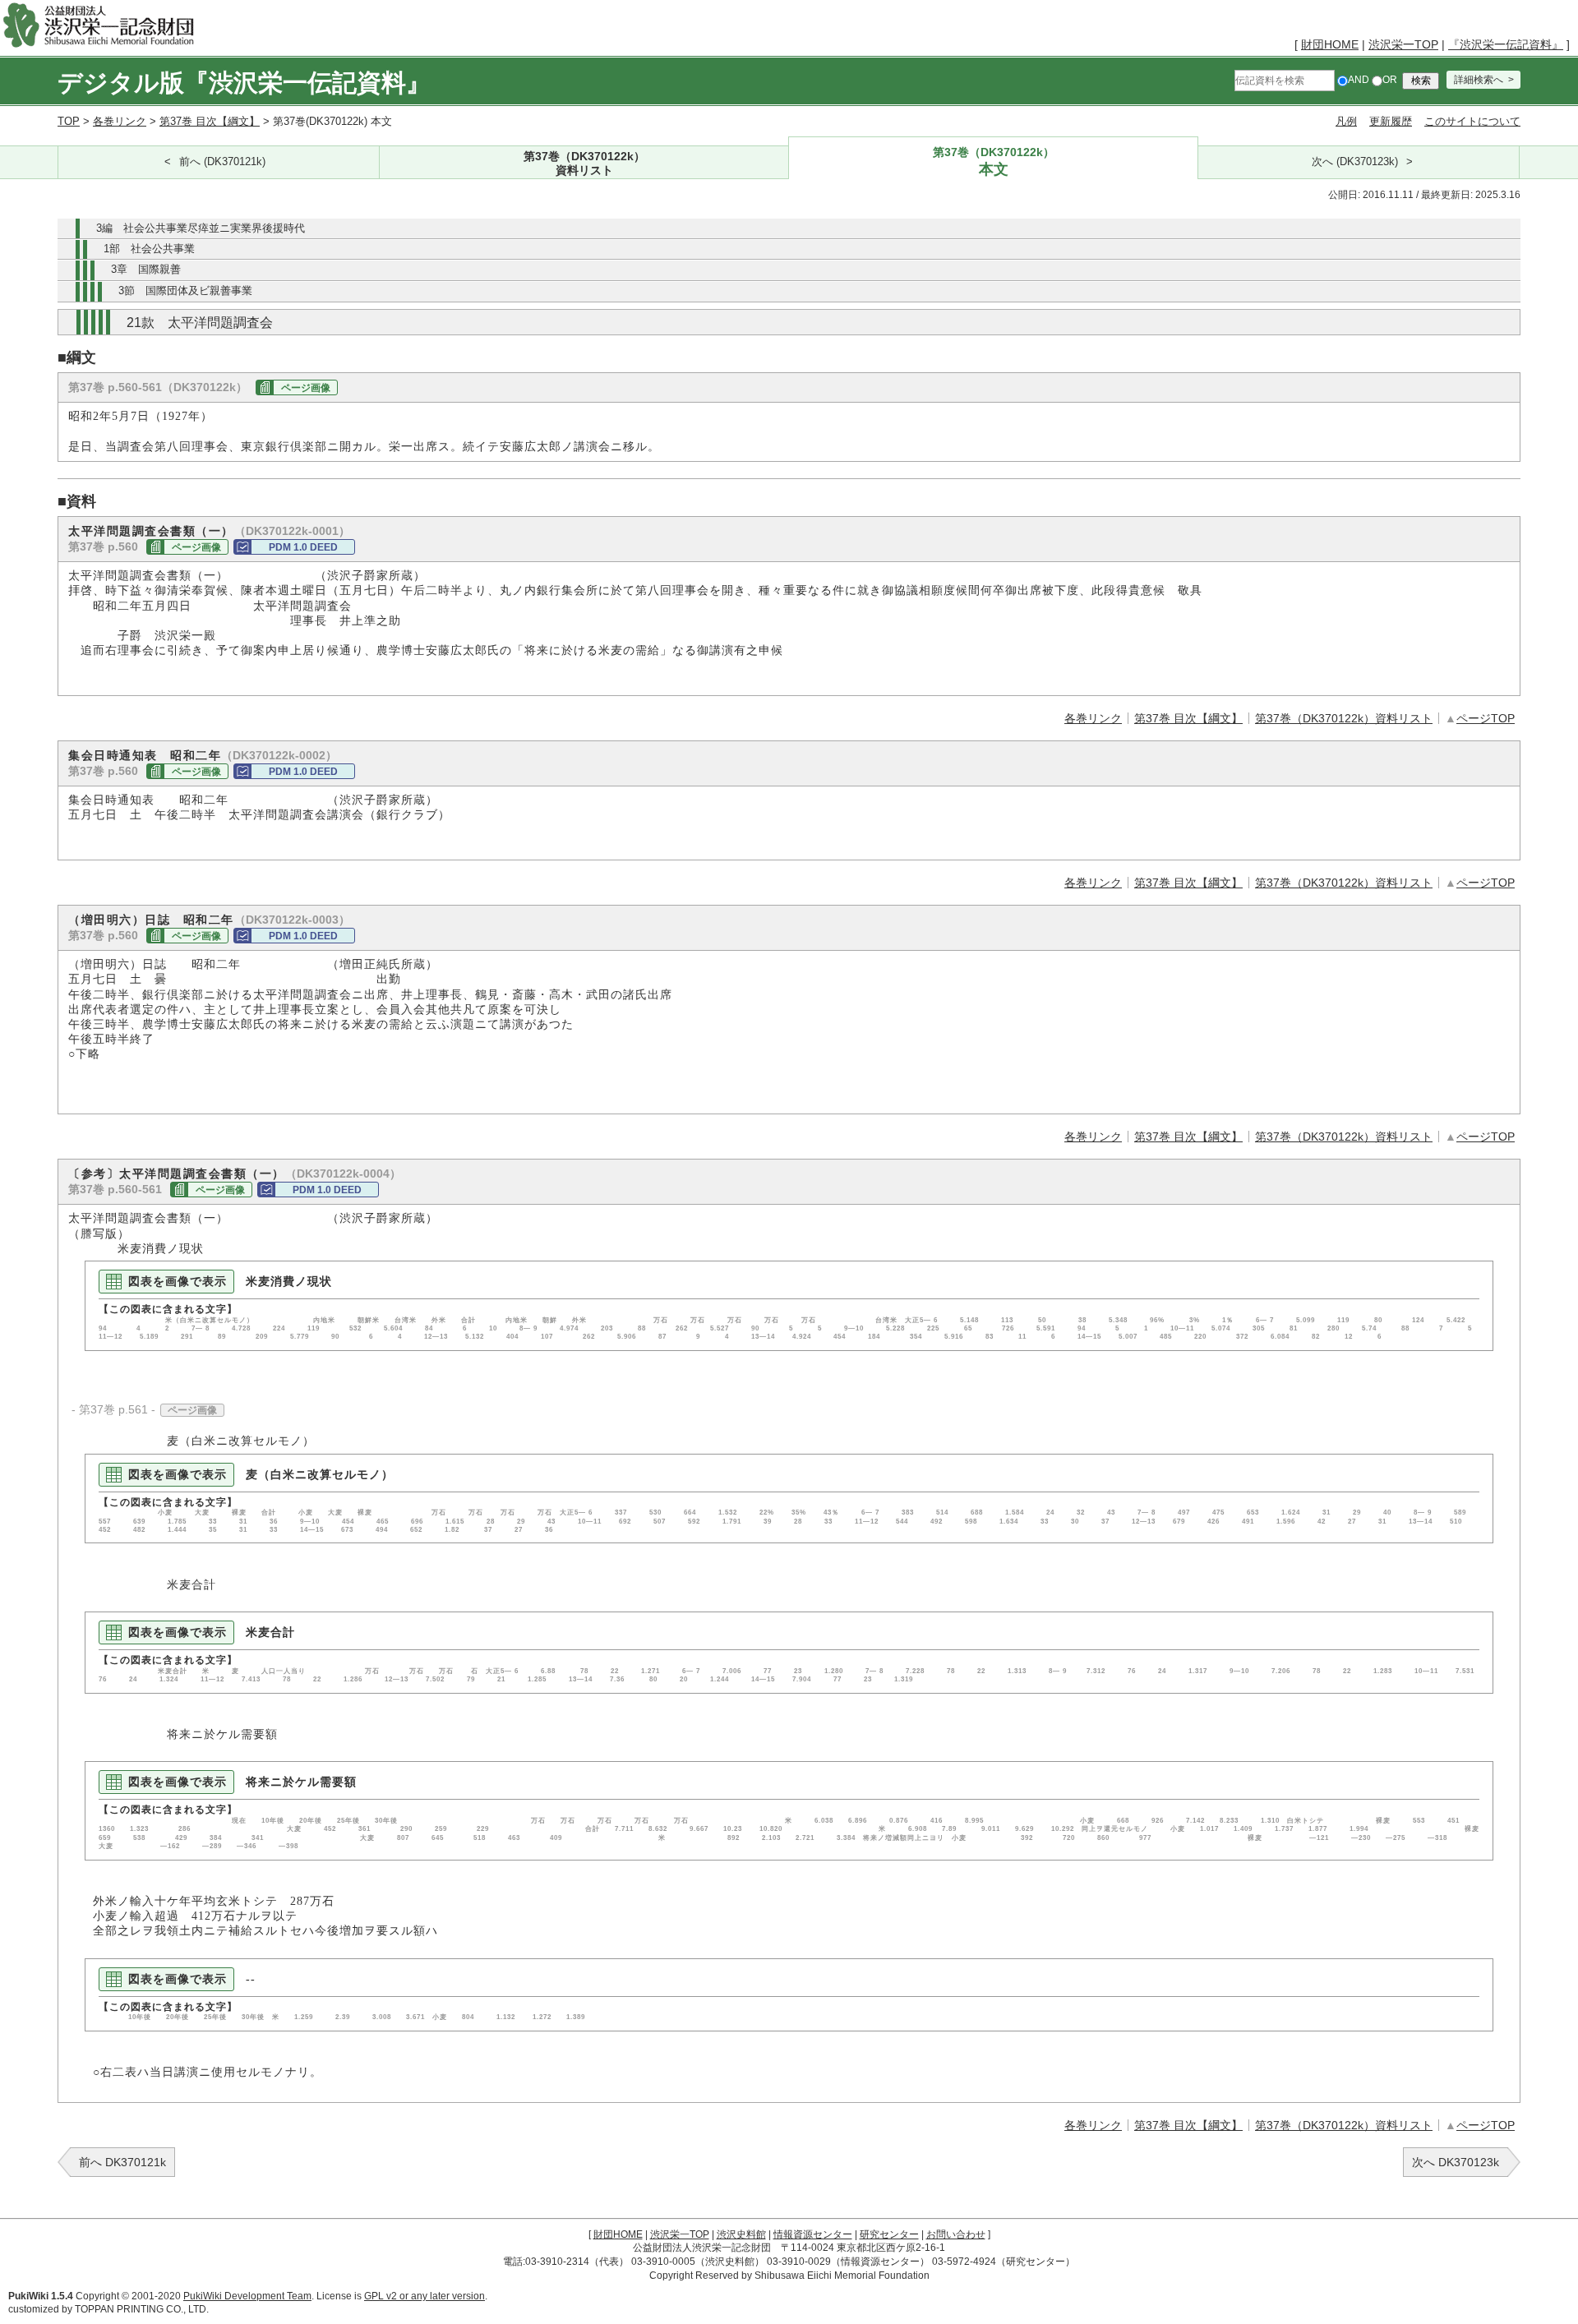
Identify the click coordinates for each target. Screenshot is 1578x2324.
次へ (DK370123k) (1355, 162)
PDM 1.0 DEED (303, 547)
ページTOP (1486, 718)
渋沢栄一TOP (1403, 44)
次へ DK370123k (1456, 2162)
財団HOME (1330, 44)
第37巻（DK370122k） (584, 163)
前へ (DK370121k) (222, 162)
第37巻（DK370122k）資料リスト (1344, 718)
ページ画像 (306, 388)
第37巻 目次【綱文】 (210, 121)
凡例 (1346, 121)
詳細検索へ (1479, 80)
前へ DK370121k (122, 2162)
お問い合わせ (956, 2234)
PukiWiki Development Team (247, 2296)
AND (1359, 80)
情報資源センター (813, 2234)
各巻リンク (120, 121)
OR (1390, 80)
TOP (69, 121)
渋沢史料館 (741, 2234)
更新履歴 (1391, 121)
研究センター (889, 2234)
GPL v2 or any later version (424, 2296)
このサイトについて (1472, 121)
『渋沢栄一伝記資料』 (1506, 44)
